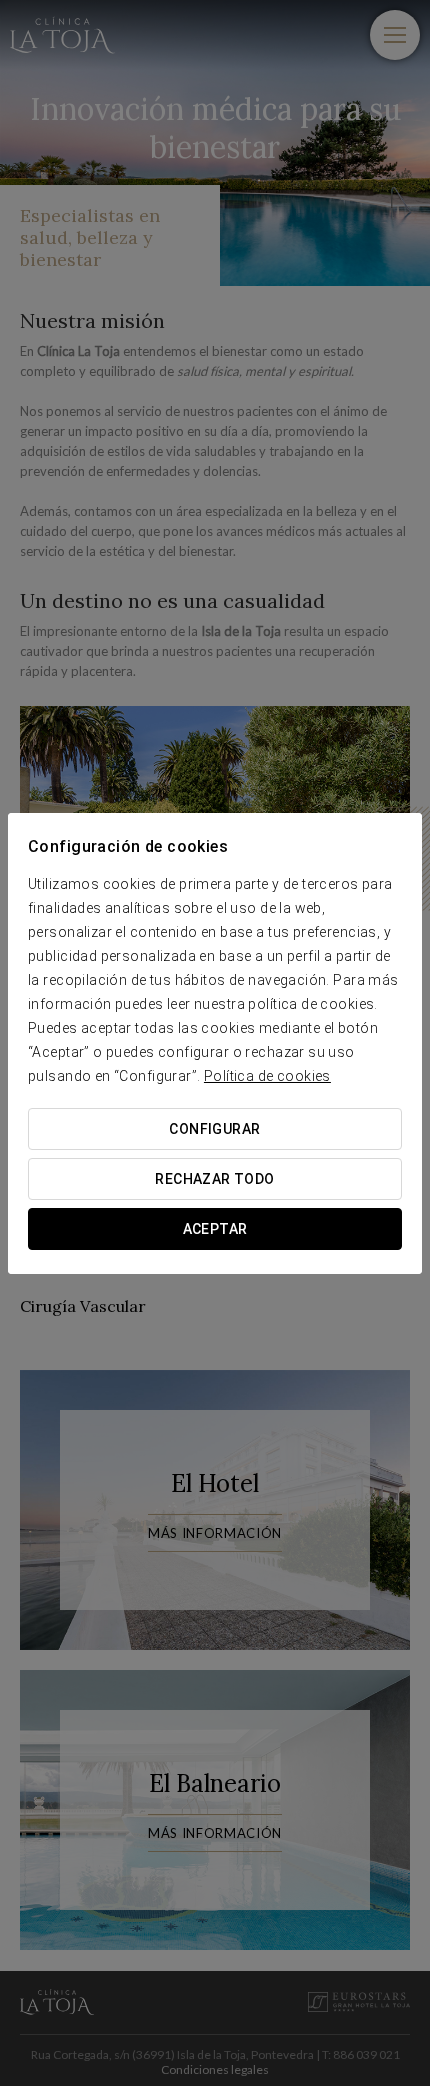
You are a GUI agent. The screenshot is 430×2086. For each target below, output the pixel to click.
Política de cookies (267, 1076)
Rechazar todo (214, 1179)
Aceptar (215, 1229)
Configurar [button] (214, 1129)
